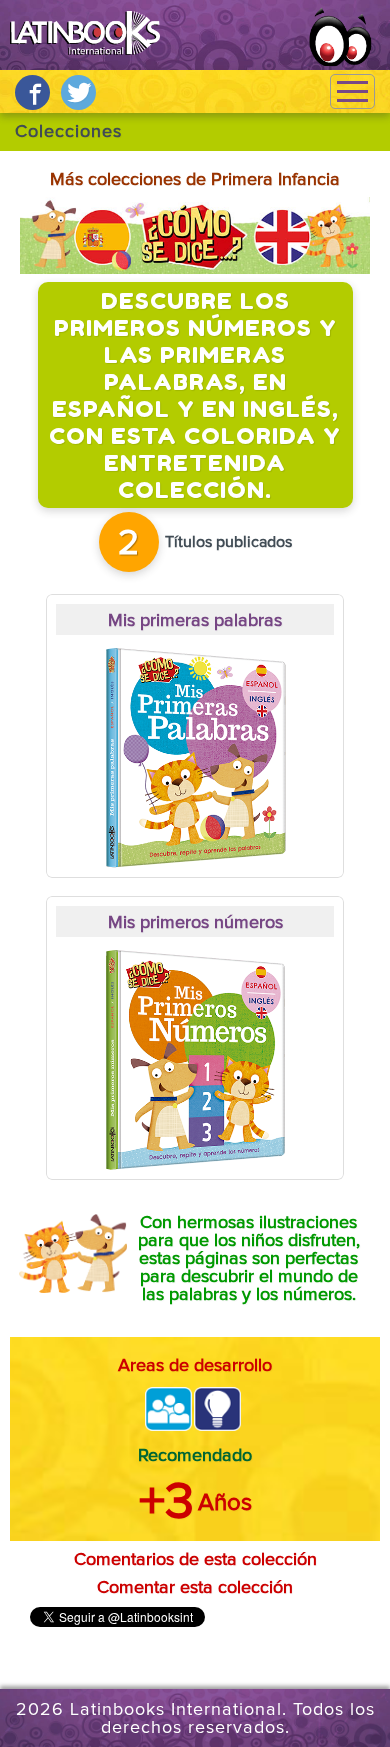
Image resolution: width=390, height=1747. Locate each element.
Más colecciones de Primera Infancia (195, 180)
